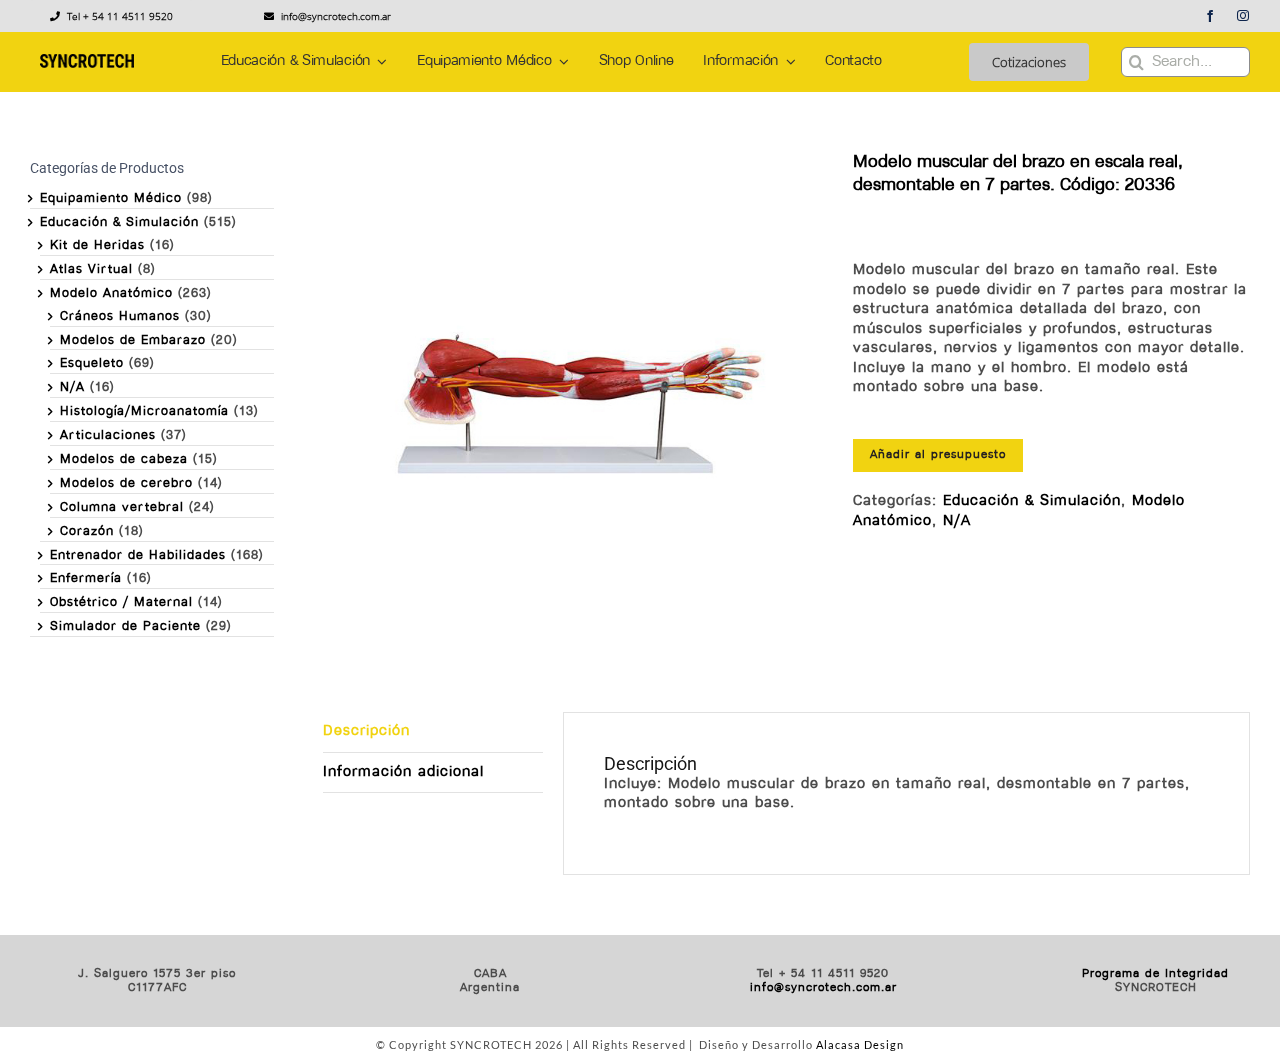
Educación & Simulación (1032, 501)
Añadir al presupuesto (938, 455)
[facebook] (1210, 16)
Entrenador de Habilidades (138, 555)
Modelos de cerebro (126, 483)
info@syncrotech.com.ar (823, 988)
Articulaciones (108, 435)
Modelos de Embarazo (133, 340)
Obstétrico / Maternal (121, 602)
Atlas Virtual (91, 269)
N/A (957, 521)
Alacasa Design (860, 1044)
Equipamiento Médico (111, 198)
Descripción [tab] (366, 731)
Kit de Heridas (97, 245)
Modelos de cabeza (124, 459)
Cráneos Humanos (120, 316)
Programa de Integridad (1155, 974)
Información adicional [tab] (403, 772)
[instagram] (1243, 16)
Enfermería (86, 578)
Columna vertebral (122, 507)
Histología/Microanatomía (144, 411)
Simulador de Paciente (125, 626)
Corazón (87, 531)
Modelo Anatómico (111, 293)
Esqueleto (92, 363)
